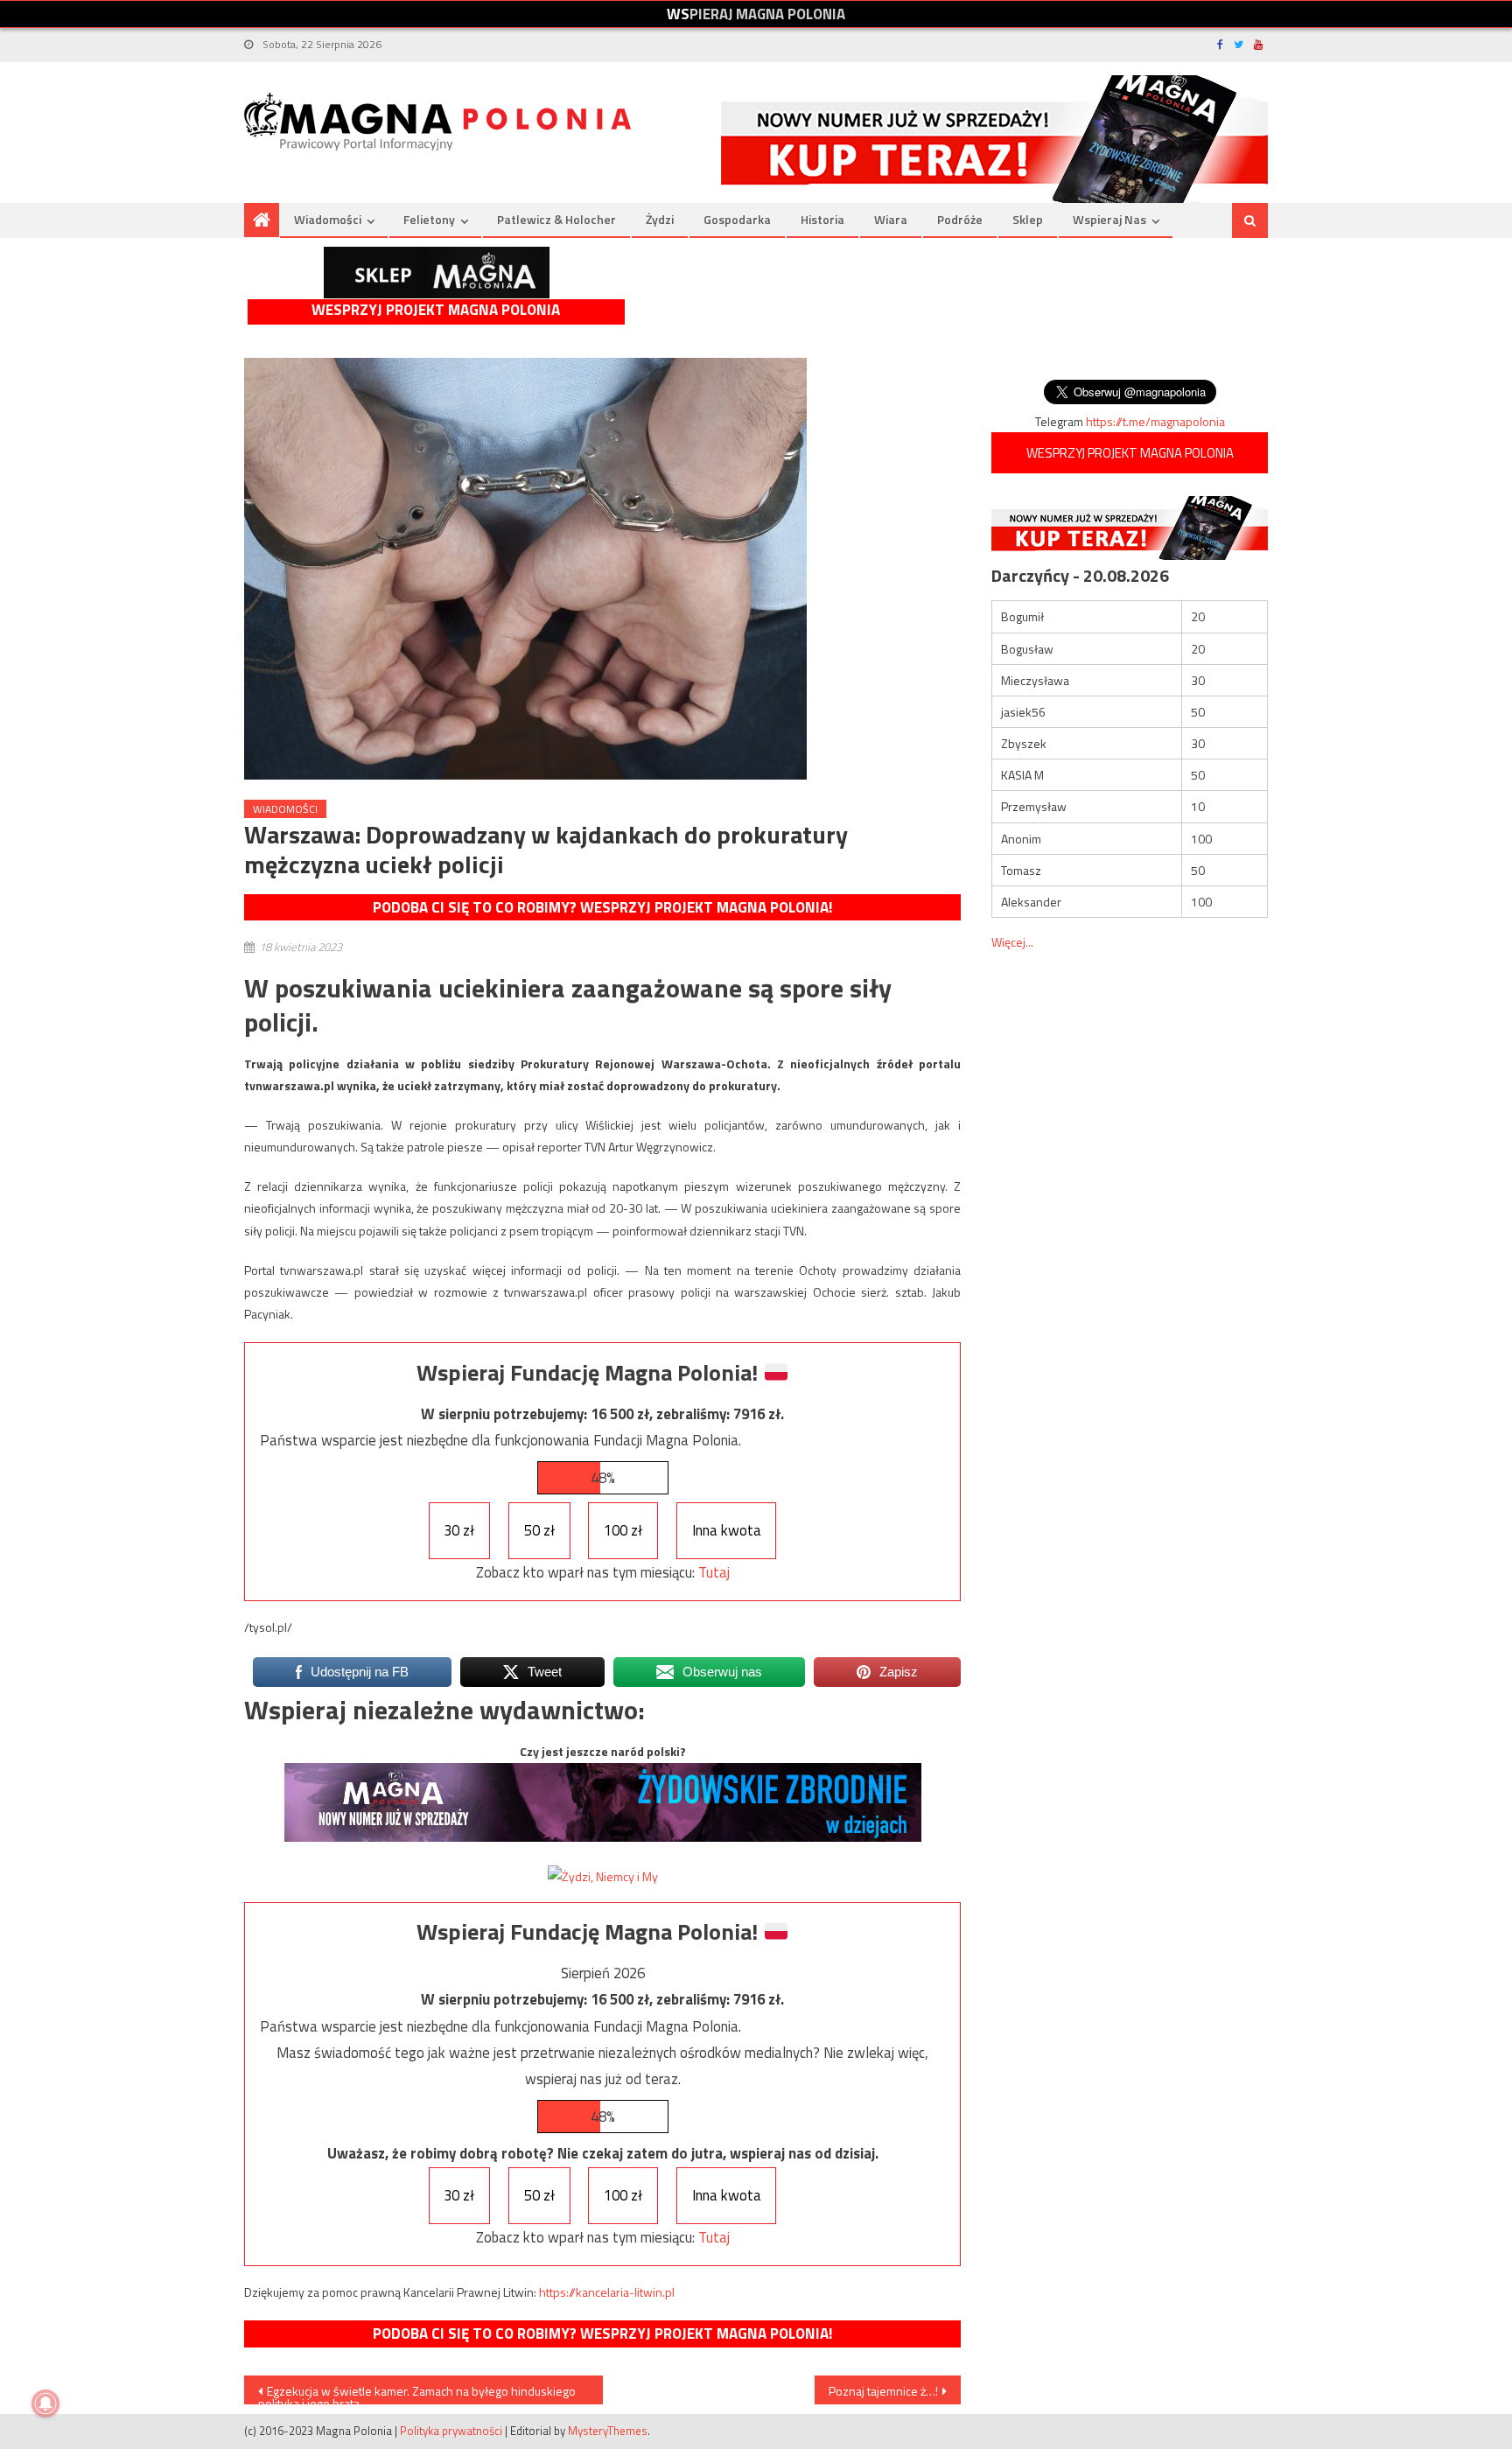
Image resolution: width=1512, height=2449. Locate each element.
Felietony (429, 219)
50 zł (539, 1530)
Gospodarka (737, 219)
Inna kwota (727, 1530)
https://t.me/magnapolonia (1155, 421)
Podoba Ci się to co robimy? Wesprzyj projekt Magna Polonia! (602, 907)
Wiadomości (328, 219)
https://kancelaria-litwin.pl (607, 2292)
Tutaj (714, 1572)
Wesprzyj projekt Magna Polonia (436, 310)
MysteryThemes (608, 2431)
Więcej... (1012, 942)
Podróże (960, 219)
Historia (822, 219)
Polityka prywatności (451, 2431)
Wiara (891, 219)
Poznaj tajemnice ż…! (883, 2391)
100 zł (623, 1530)
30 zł (459, 1530)
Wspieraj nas (1109, 219)
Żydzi (660, 219)
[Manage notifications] (45, 2404)
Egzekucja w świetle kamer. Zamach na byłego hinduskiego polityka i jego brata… (417, 2393)
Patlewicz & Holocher (556, 219)
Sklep (1028, 219)
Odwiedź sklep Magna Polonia (437, 273)
